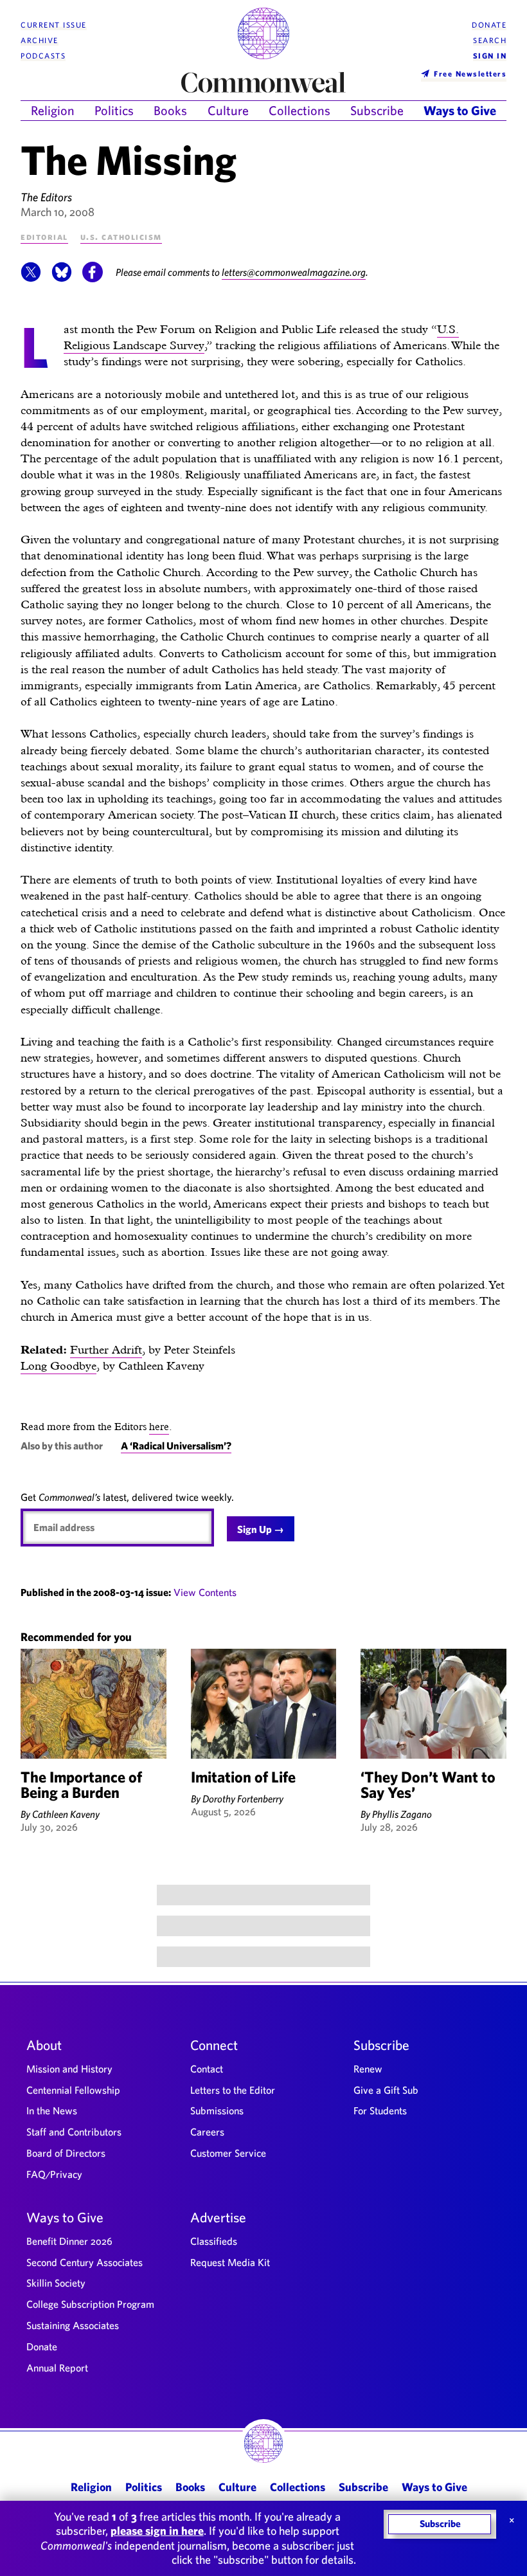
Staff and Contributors (74, 2132)
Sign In (490, 56)
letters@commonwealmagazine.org (294, 272)
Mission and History (69, 2069)
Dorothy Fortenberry (243, 1799)
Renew (368, 2069)
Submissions (217, 2110)
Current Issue (54, 25)
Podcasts (43, 56)
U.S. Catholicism (121, 236)
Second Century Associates (85, 2262)
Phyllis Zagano (402, 1814)
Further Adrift (106, 1349)
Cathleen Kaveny (66, 1814)
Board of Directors (66, 2153)
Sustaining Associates (73, 2325)
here (159, 1427)
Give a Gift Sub (386, 2090)
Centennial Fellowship (73, 2090)
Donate (489, 25)
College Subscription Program (90, 2304)
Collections (299, 110)
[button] (31, 278)
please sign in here (157, 2531)
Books (170, 110)
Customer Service (228, 2153)
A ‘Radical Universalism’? (176, 1446)
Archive (40, 40)
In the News (52, 2110)
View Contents (205, 1592)
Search (490, 40)
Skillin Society (56, 2283)
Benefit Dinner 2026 (69, 2241)
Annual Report (57, 2368)
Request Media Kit (230, 2262)
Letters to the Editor (233, 2090)
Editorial (44, 236)
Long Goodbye (58, 1365)
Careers (207, 2132)
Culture (228, 110)
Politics (114, 110)
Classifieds (214, 2241)
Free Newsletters (470, 73)
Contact (207, 2069)
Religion (53, 110)
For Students (380, 2110)
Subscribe (377, 110)
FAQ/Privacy (54, 2174)
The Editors (46, 197)
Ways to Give (460, 110)
